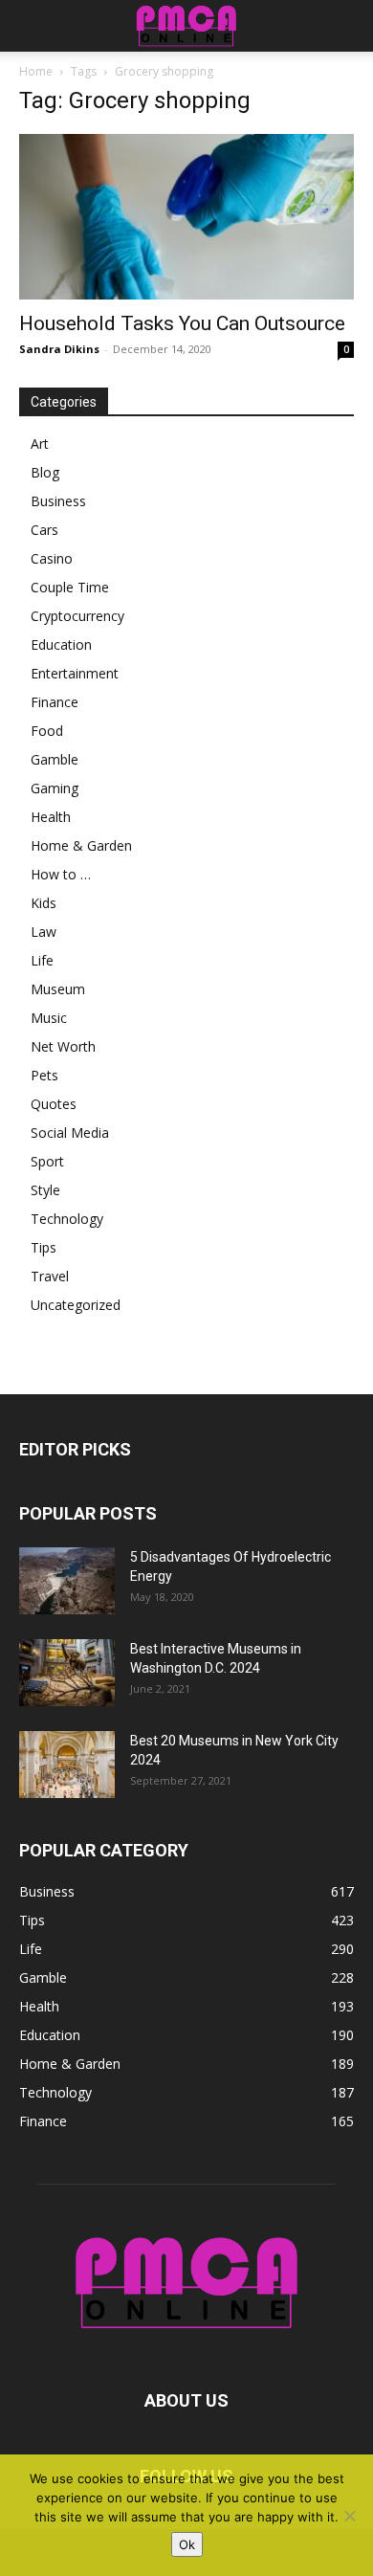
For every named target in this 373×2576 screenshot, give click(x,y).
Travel (50, 1276)
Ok (187, 2544)
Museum (58, 989)
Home (36, 71)
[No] (349, 2516)
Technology (67, 1219)
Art (40, 444)
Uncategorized (76, 1305)
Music (49, 1018)
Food (47, 731)
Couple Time (70, 587)
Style (45, 1190)
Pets (44, 1075)
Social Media (70, 1133)
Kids (44, 903)
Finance (55, 702)
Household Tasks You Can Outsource (182, 323)
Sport (47, 1161)
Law (44, 932)
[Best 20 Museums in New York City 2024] (67, 1765)
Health (51, 817)
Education (61, 644)
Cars (44, 530)
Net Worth (63, 1046)
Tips (44, 1247)
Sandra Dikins (59, 349)
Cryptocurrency (77, 616)
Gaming (55, 788)
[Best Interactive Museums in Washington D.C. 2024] (67, 1673)
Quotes (54, 1104)
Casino (52, 558)
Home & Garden (81, 845)
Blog (45, 472)
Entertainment (75, 673)
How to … (61, 874)
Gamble (55, 759)
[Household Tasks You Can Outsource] (186, 217)
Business (58, 501)
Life (42, 960)
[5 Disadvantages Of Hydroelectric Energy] (67, 1581)
